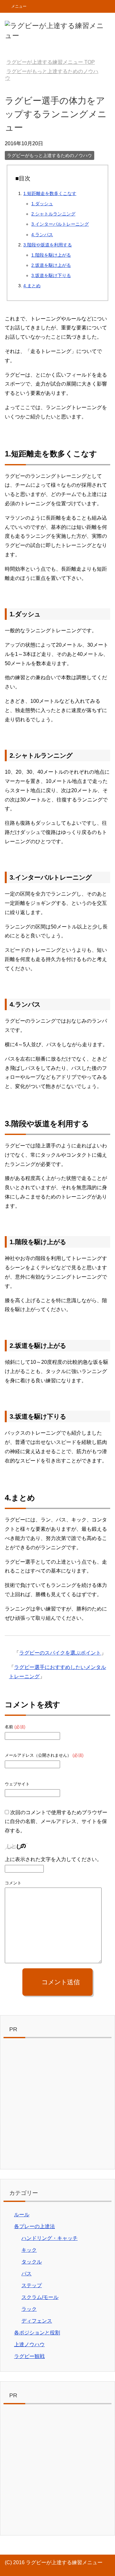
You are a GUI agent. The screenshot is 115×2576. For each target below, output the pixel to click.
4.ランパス (42, 235)
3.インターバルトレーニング (60, 224)
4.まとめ (32, 286)
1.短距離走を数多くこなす (50, 193)
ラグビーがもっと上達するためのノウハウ (50, 155)
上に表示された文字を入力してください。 (53, 1859)
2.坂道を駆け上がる (51, 265)
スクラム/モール (40, 2297)
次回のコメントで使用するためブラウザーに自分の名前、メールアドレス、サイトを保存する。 (56, 1822)
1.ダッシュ (42, 204)
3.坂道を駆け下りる (51, 275)
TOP (51, 62)
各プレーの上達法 (34, 2226)
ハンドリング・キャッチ (50, 2238)
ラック (29, 2309)
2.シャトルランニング (53, 214)
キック (29, 2250)
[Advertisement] (57, 2105)
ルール (22, 2215)
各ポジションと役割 (37, 2333)
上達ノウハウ (29, 2344)
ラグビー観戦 (29, 2356)
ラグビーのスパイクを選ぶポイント (60, 1653)
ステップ (32, 2285)
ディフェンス (37, 2321)
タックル (32, 2262)
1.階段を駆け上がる (51, 255)
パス (27, 2274)
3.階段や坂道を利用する (48, 245)
